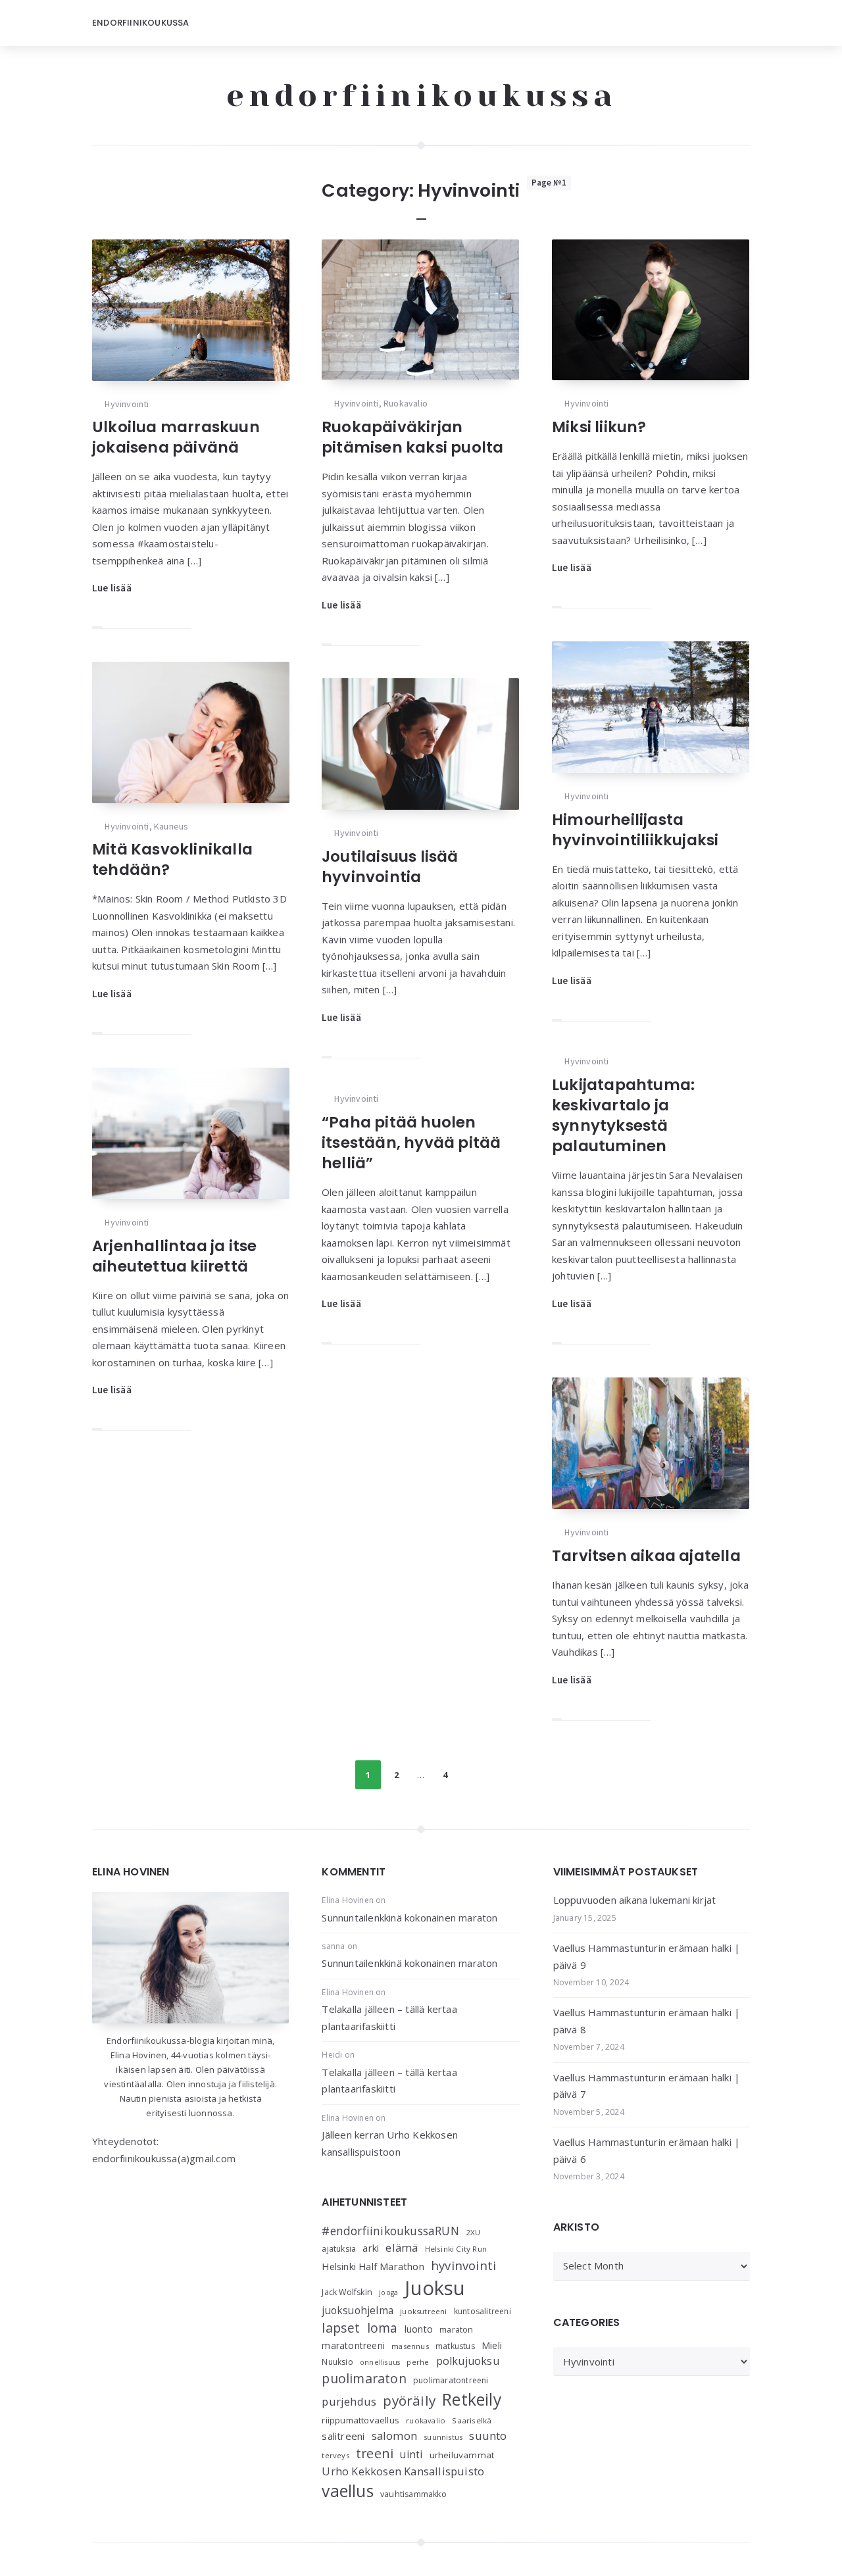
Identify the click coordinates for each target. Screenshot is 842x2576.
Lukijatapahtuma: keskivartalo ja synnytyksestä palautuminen (623, 1115)
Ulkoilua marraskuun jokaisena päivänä (176, 437)
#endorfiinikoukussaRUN (390, 2231)
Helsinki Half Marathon (373, 2266)
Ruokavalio (406, 403)
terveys (335, 2455)
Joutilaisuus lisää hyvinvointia (390, 867)
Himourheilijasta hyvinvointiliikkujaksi (635, 830)
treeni (375, 2453)
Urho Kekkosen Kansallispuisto (403, 2471)
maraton (456, 2330)
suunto (488, 2436)
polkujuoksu (468, 2361)
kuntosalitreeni (483, 2311)
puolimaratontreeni (451, 2380)
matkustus (455, 2346)
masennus (410, 2346)
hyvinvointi (463, 2265)
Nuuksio (337, 2362)
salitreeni (343, 2436)
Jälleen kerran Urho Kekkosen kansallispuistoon (390, 2143)
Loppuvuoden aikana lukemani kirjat (635, 1900)
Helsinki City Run (456, 2249)
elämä (402, 2247)
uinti (411, 2455)
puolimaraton (364, 2378)
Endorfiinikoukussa (141, 23)
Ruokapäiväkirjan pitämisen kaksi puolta (412, 437)
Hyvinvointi (127, 404)
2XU (473, 2232)
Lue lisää (112, 588)
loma (383, 2328)
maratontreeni (353, 2345)
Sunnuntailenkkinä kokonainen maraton (409, 1918)
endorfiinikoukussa (421, 95)
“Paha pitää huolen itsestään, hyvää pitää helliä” (411, 1143)
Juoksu (435, 2288)
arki (371, 2248)
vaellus (347, 2491)
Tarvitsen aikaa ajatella (646, 1556)
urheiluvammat (462, 2455)
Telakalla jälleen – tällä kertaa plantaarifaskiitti (389, 2018)
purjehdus (349, 2401)
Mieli (492, 2345)
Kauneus (171, 826)
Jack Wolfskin (347, 2292)
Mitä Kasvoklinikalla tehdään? (172, 859)
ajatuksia (339, 2249)
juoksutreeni (423, 2311)
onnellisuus (380, 2362)
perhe (418, 2362)
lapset (341, 2328)
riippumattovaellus (360, 2420)
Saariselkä (472, 2420)
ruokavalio (426, 2420)
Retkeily (472, 2399)
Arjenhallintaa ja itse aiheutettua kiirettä (174, 1256)
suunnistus (443, 2437)
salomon (394, 2436)
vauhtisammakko (413, 2494)
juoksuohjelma (358, 2311)
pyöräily (409, 2400)
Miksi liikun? (599, 427)
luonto (419, 2329)
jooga (388, 2292)
